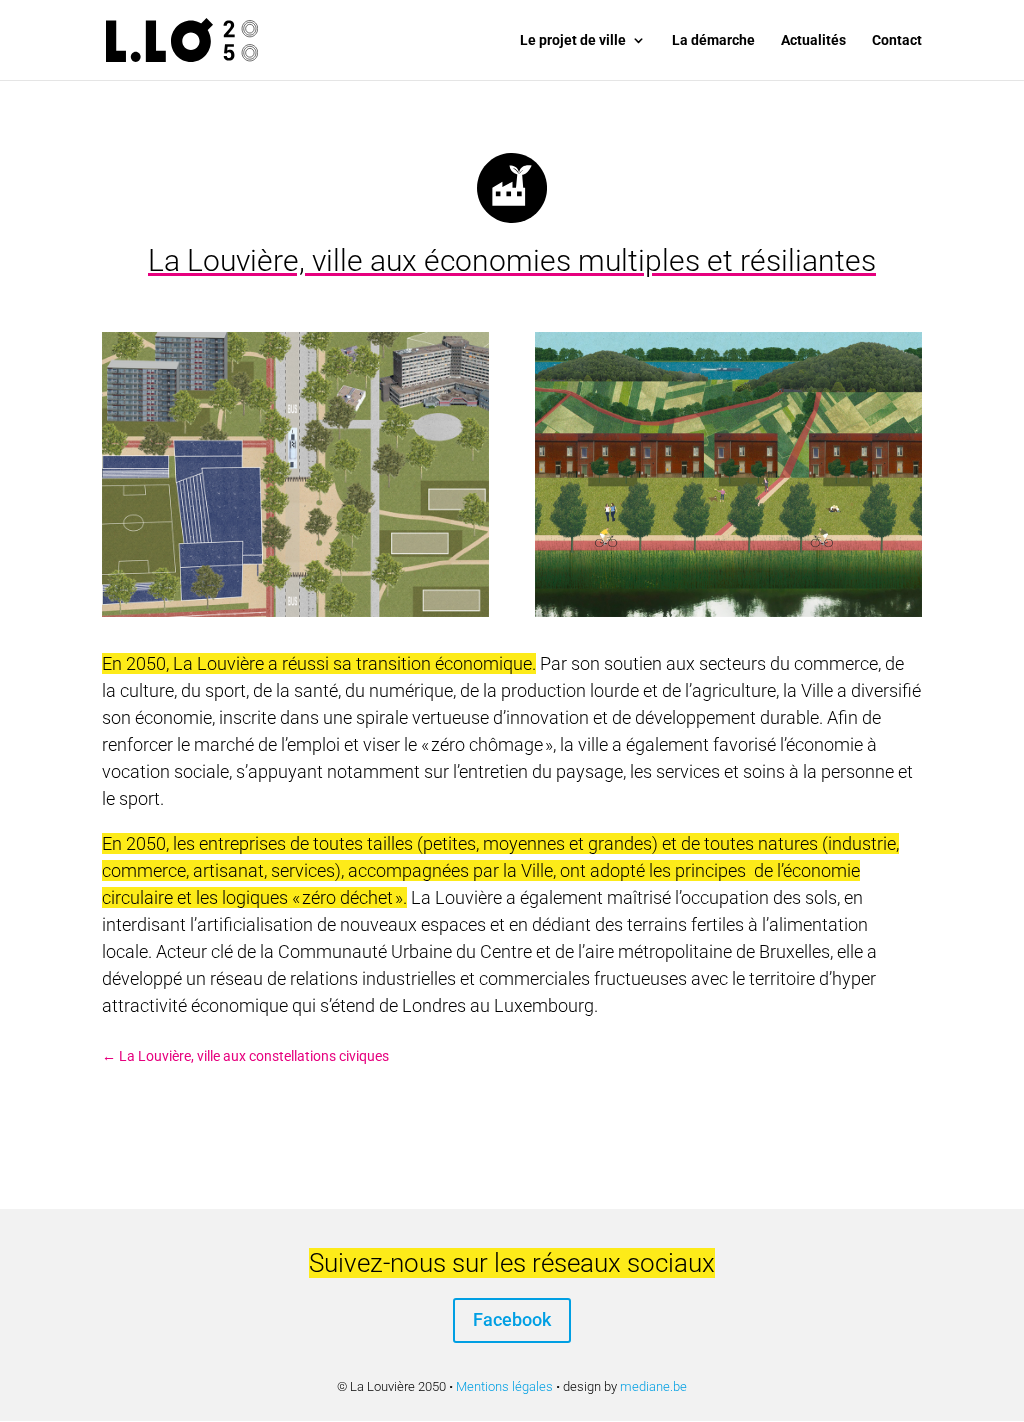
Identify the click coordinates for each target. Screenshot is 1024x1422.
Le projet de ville (573, 40)
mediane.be (653, 1386)
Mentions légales (504, 1386)
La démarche (713, 40)
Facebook (512, 1319)
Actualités (813, 40)
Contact (897, 40)
